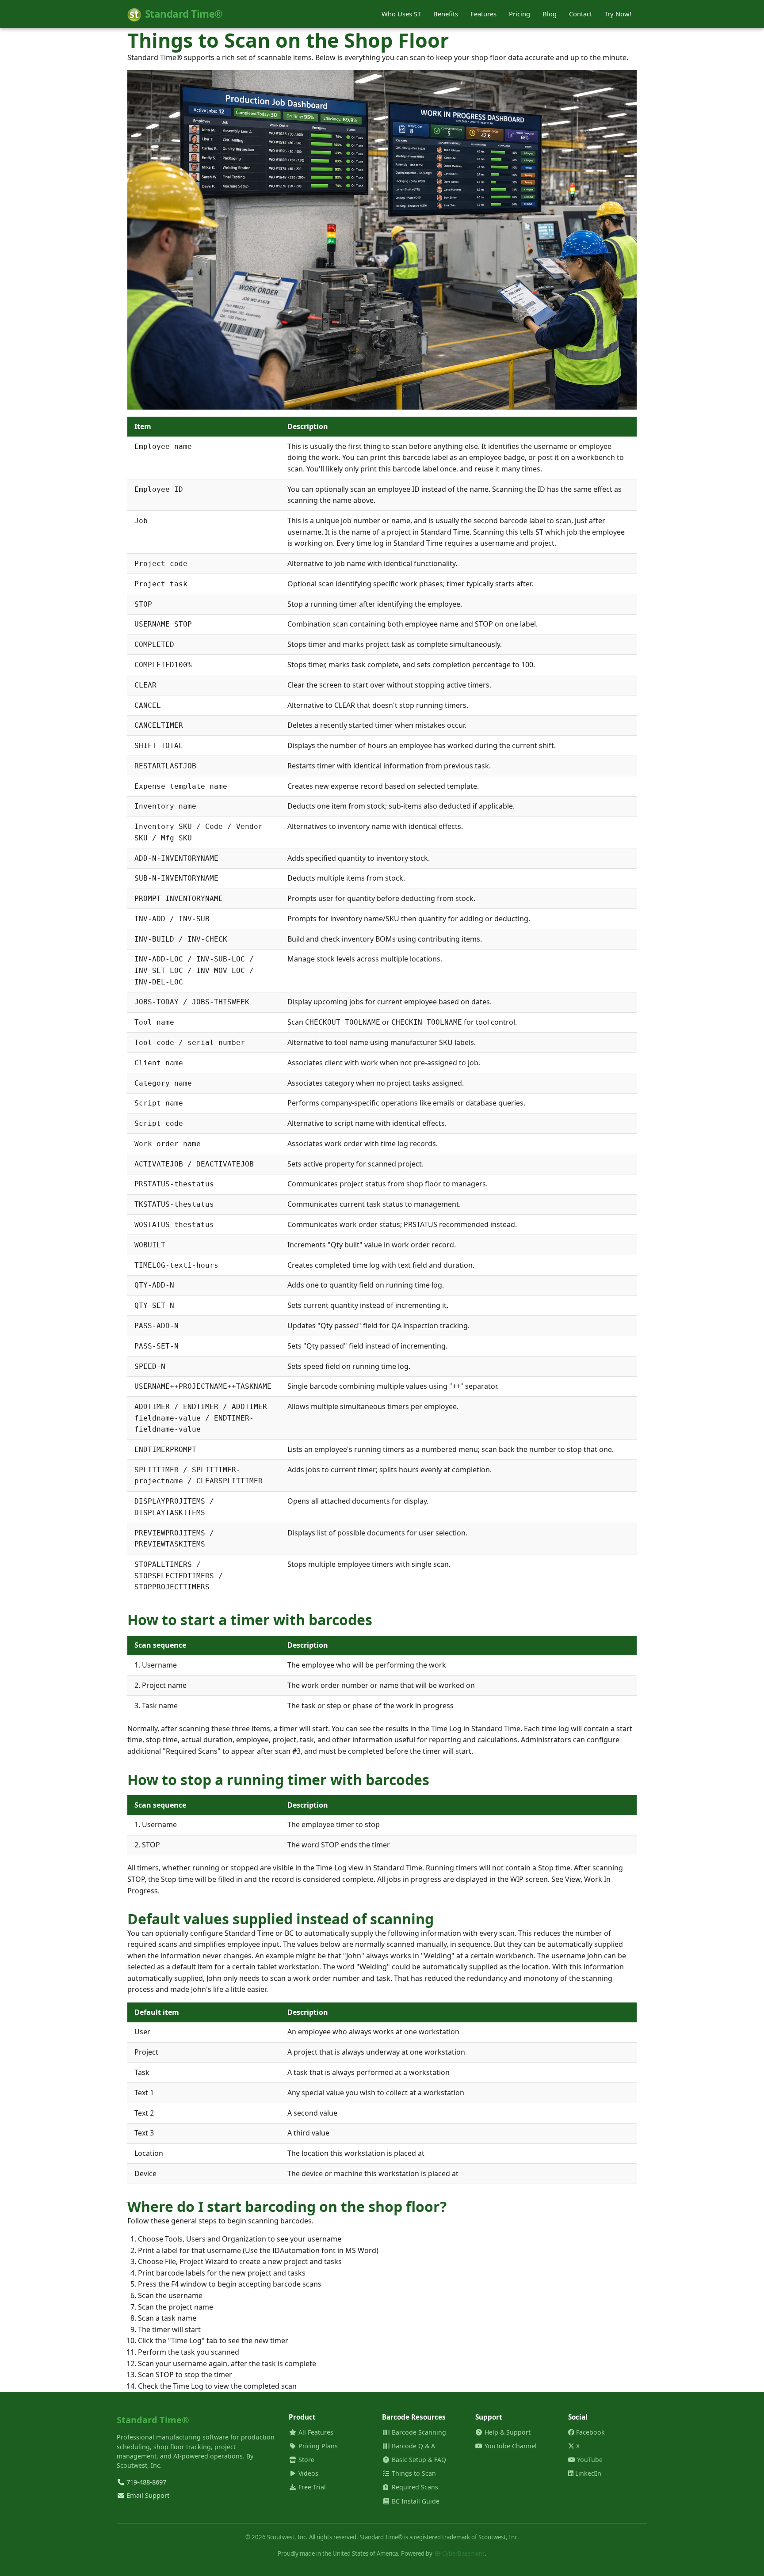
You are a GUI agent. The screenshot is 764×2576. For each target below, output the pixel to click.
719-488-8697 (145, 2482)
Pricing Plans (317, 2446)
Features (483, 14)
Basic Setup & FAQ (418, 2460)
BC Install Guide (415, 2501)
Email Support (147, 2495)
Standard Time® (184, 14)
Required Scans (414, 2487)
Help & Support (507, 2432)
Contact (581, 14)
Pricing (520, 14)
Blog (550, 14)
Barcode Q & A (413, 2446)
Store (306, 2460)
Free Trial (311, 2487)
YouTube (589, 2460)
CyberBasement (463, 2553)
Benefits (446, 14)
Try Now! (618, 14)
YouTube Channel (510, 2446)
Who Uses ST (401, 14)
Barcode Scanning (418, 2432)
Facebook (590, 2432)
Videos (308, 2473)
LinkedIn (587, 2473)
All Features (315, 2432)
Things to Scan (413, 2473)
